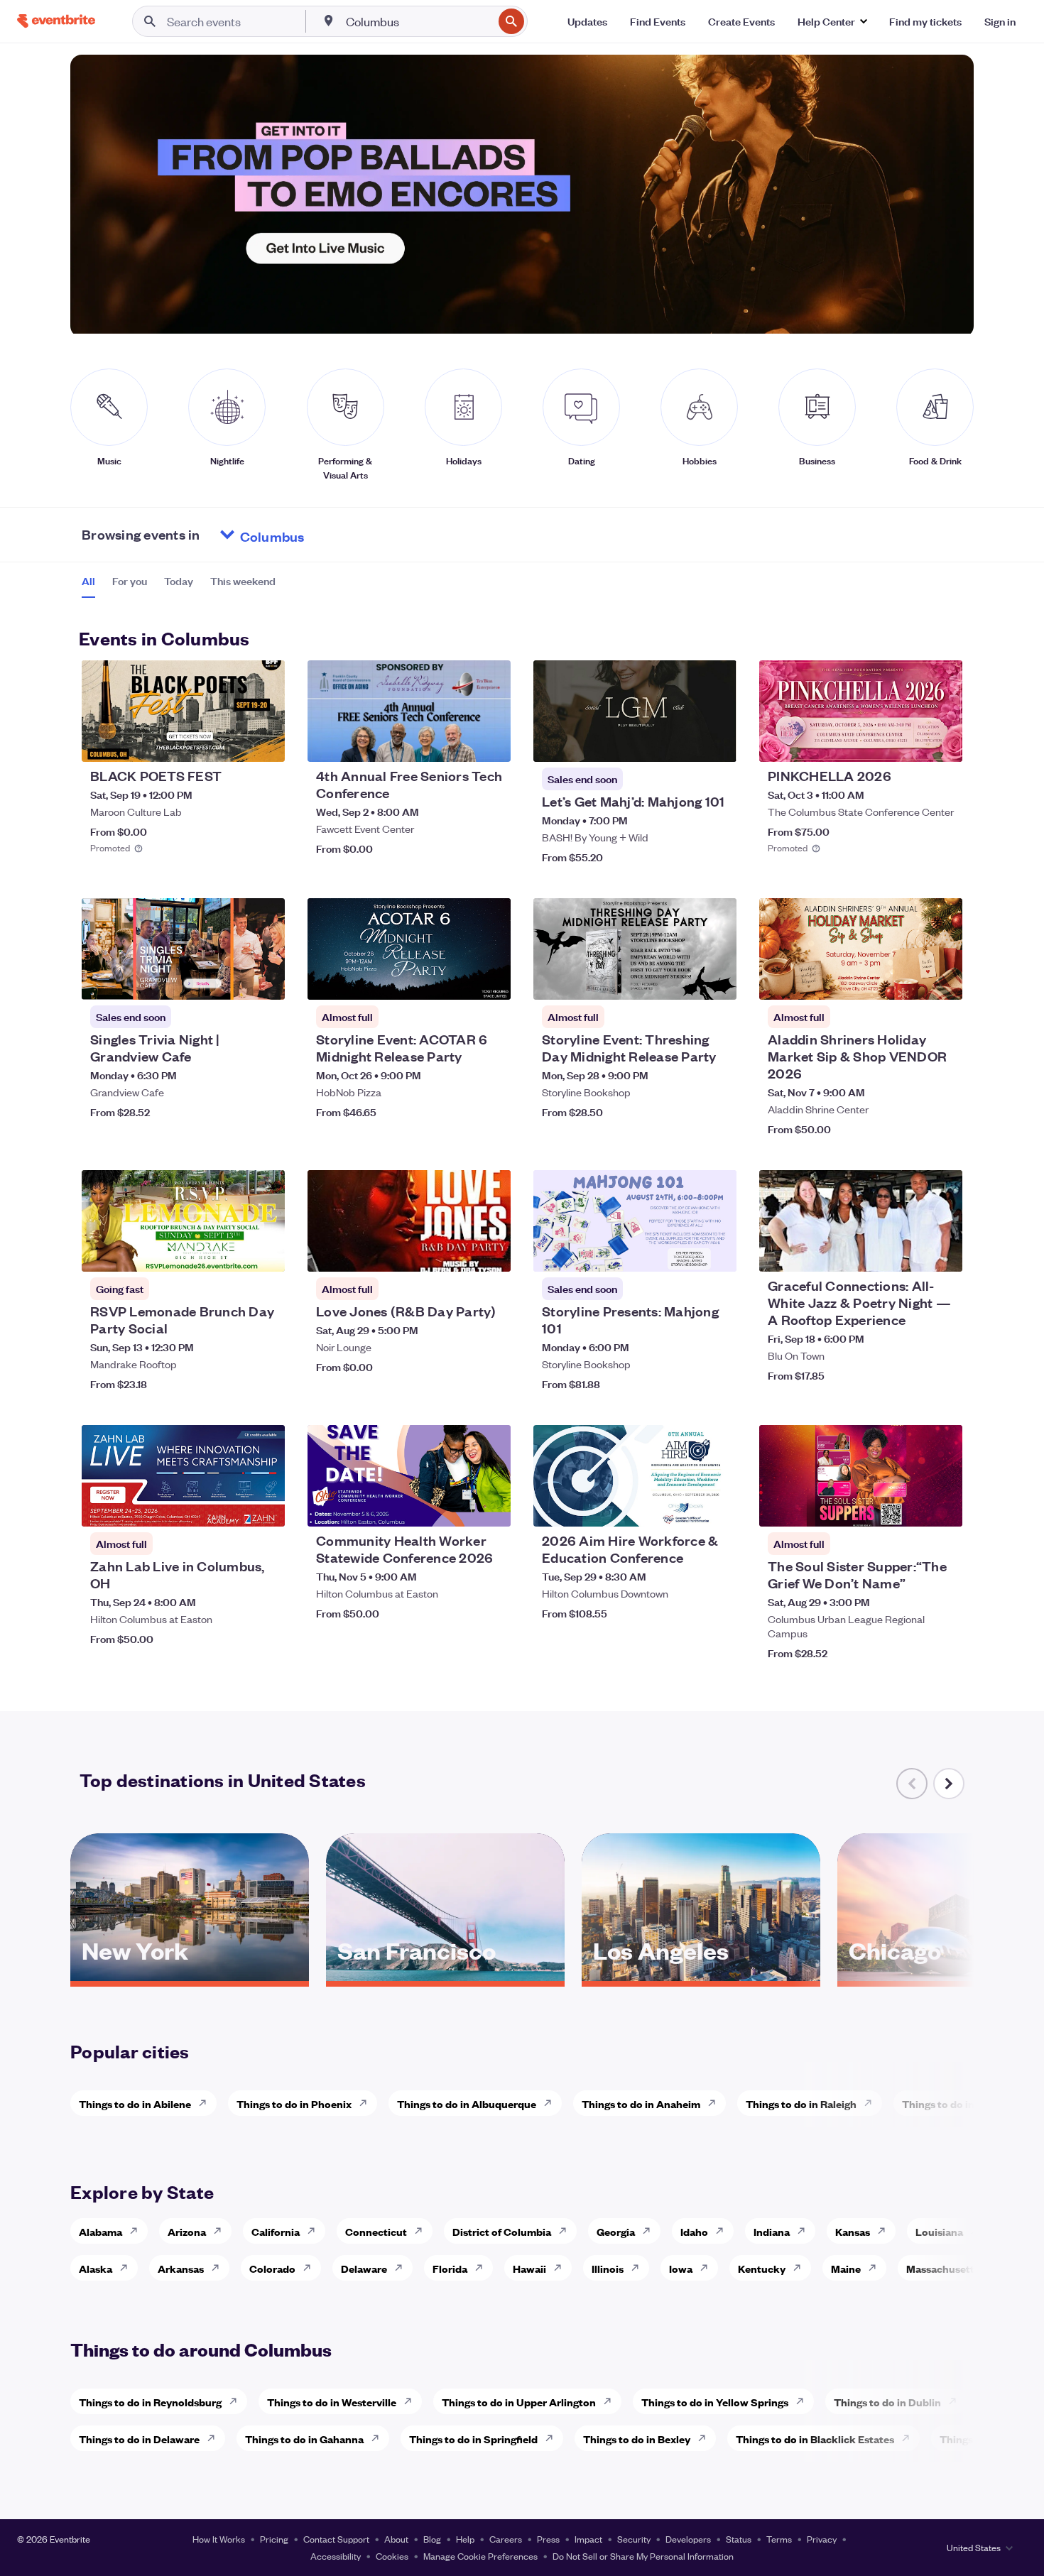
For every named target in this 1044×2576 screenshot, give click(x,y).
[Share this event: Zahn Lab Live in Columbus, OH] (265, 1507)
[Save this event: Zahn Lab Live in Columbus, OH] (231, 1507)
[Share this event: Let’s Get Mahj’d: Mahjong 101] (717, 742)
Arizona (187, 2231)
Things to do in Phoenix (294, 2103)
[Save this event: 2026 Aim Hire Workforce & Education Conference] (683, 1507)
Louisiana (939, 2231)
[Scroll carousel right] (949, 1784)
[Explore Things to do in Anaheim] (716, 2103)
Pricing (274, 2539)
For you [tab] (130, 581)
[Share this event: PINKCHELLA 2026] (942, 742)
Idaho (694, 2231)
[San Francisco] (445, 1976)
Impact (588, 2539)
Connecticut (376, 2231)
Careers (506, 2539)
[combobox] (418, 21)
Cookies (392, 2556)
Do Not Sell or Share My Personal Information (643, 2556)
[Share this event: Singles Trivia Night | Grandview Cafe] (265, 980)
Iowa (681, 2268)
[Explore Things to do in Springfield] (553, 2438)
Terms (779, 2539)
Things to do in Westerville (332, 2402)
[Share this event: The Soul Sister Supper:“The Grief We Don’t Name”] (942, 1507)
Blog (432, 2539)
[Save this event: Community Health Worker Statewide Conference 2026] (457, 1507)
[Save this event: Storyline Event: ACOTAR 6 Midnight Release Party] (457, 980)
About (396, 2539)
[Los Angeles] (701, 1976)
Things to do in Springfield (473, 2439)
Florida (450, 2268)
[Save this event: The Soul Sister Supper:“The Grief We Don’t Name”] (908, 1507)
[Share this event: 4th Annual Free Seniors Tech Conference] (491, 742)
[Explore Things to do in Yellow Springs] (804, 2401)
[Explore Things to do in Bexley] (706, 2438)
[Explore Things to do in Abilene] (207, 2103)
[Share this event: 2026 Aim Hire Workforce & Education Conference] (717, 1507)
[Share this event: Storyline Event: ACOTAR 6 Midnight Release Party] (491, 980)
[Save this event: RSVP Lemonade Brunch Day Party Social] (231, 1252)
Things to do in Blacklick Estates (815, 2439)
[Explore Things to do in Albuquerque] (552, 2103)
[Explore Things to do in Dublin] (957, 2401)
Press (548, 2539)
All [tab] (88, 581)
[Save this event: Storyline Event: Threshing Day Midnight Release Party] (683, 980)
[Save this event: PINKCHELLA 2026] (908, 742)
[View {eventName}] (183, 711)
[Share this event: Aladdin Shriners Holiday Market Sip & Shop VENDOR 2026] (942, 980)
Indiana (772, 2231)
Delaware (364, 2268)
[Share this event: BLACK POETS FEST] (265, 742)
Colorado (272, 2268)
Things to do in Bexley (637, 2439)
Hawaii (529, 2268)
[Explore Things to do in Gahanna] (379, 2438)
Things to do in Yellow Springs (715, 2402)
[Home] (56, 21)
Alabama (100, 2231)
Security (634, 2539)
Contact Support (336, 2539)
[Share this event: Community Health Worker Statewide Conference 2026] (491, 1507)
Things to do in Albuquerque (467, 2103)
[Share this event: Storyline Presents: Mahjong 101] (717, 1252)
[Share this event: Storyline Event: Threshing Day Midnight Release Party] (717, 980)
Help (465, 2539)
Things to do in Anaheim (641, 2103)
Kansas (853, 2231)
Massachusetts (943, 2268)
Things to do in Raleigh (801, 2103)
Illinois (608, 2268)
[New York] (190, 1976)
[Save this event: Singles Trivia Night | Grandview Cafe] (231, 980)
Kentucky (762, 2268)
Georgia (616, 2231)
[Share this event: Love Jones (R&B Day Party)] (491, 1252)
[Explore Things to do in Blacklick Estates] (910, 2438)
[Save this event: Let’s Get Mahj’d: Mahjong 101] (683, 742)
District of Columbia (502, 2231)
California (276, 2231)
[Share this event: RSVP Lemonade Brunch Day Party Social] (265, 1252)
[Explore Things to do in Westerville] (412, 2401)
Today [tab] (179, 581)
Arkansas (181, 2268)
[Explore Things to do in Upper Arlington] (611, 2401)
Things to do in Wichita (958, 2103)
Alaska (96, 2268)
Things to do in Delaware (139, 2439)
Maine (846, 2268)
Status (739, 2539)
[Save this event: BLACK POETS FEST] (231, 742)
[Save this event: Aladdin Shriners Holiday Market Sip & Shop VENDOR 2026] (908, 980)
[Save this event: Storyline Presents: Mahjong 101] (683, 1252)
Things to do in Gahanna (304, 2439)
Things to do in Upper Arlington (519, 2402)
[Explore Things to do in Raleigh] (872, 2103)
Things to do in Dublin (887, 2402)
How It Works (219, 2539)
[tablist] (179, 586)
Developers (688, 2539)
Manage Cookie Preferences (480, 2556)
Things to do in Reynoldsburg (150, 2402)
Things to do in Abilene (135, 2103)
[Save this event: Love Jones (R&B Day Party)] (457, 1252)
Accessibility (336, 2556)
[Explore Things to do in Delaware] (215, 2438)
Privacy (822, 2539)
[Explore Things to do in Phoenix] (367, 2103)
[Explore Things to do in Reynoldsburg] (237, 2401)
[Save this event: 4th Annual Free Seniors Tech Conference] (457, 742)
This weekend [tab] (243, 581)
